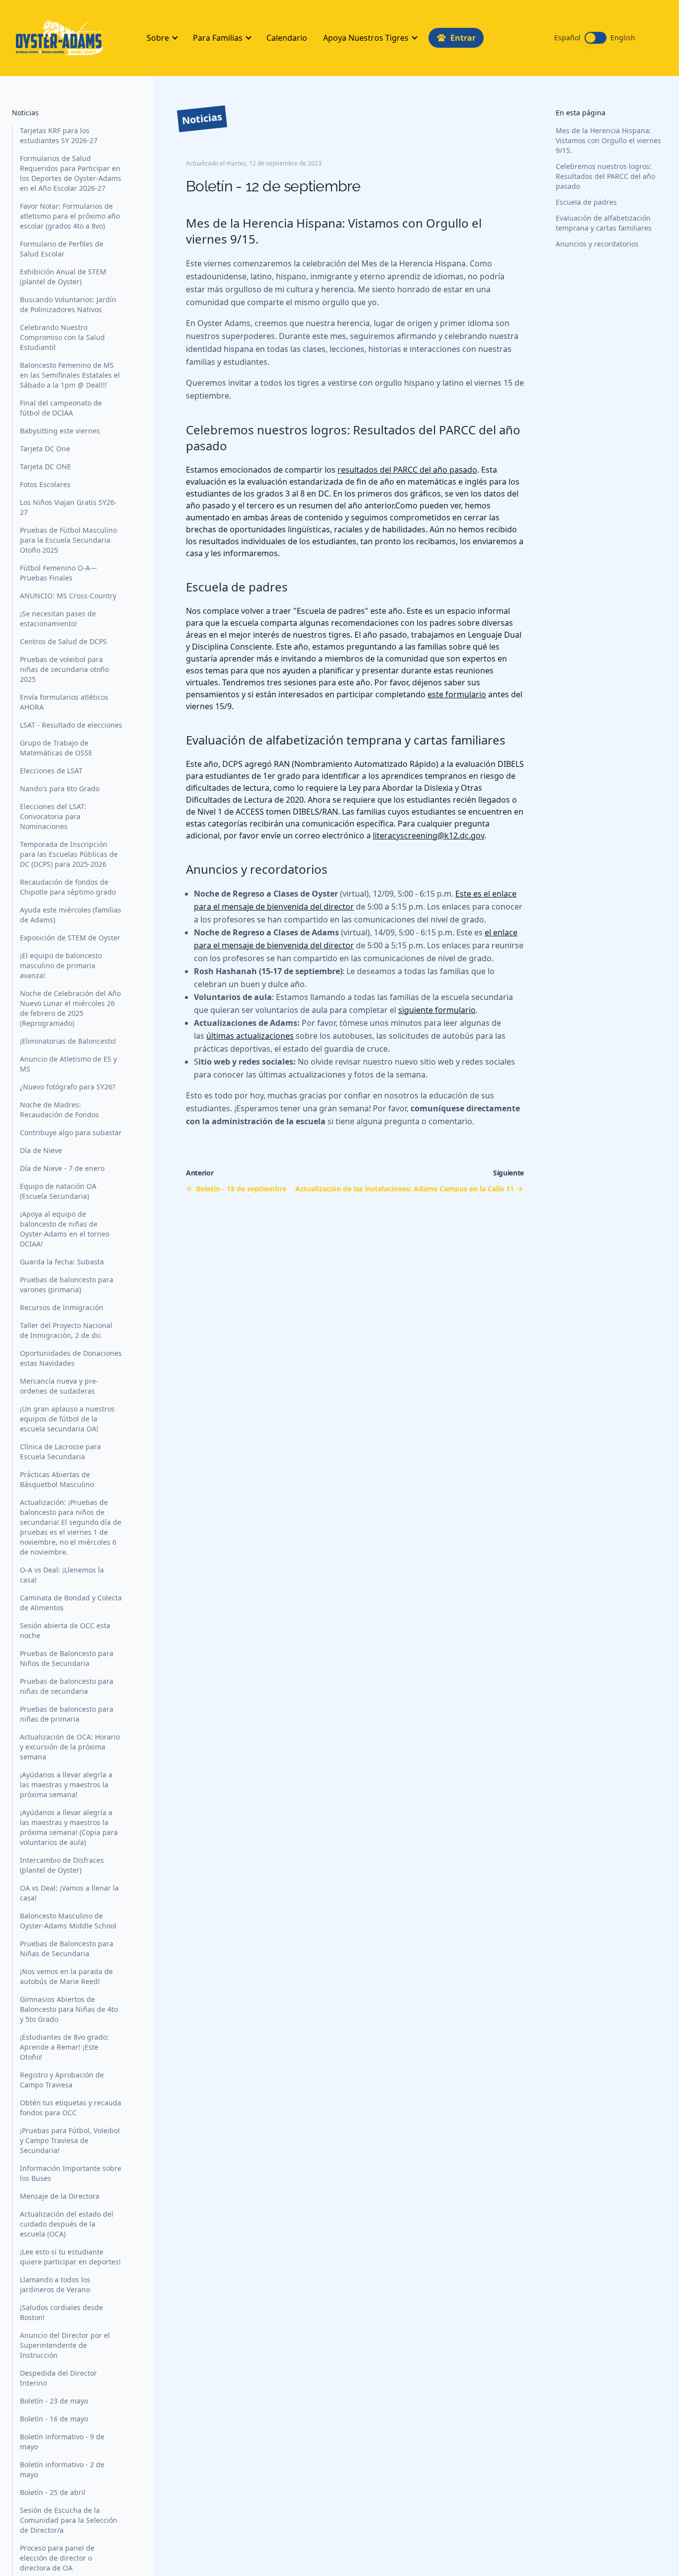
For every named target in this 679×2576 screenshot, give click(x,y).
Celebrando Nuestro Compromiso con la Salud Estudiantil (62, 337)
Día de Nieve (41, 1150)
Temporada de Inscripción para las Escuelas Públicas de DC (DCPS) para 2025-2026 (69, 854)
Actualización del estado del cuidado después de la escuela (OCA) (67, 2224)
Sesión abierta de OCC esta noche (65, 1630)
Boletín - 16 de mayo (54, 2419)
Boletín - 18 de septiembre (241, 1189)
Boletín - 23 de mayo (54, 2401)
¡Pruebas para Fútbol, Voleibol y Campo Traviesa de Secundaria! (70, 2140)
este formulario (457, 694)
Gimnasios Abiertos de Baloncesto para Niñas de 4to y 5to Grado (69, 2009)
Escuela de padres (586, 202)
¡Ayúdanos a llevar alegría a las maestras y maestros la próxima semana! (66, 1785)
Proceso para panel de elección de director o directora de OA (57, 2558)
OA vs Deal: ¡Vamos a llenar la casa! (69, 1893)
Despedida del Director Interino (58, 2378)
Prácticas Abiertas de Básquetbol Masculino (57, 1479)
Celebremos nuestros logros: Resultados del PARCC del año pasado (605, 176)
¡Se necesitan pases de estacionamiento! (58, 619)
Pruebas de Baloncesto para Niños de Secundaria (67, 1658)
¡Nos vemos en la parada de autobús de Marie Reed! (66, 1976)
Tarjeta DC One (45, 449)
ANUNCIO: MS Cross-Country (68, 596)
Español (567, 38)
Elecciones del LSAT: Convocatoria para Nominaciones (53, 816)
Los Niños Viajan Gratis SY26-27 (68, 507)
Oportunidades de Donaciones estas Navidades (71, 1358)
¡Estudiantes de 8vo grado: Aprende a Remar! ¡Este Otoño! (64, 2047)
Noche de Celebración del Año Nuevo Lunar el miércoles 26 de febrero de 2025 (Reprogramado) (70, 1008)
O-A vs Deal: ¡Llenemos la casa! (62, 1575)
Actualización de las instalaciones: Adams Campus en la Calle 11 (405, 1189)
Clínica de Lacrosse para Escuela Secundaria (60, 1452)
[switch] (595, 38)
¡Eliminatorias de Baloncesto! (68, 1041)
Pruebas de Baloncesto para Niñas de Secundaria (67, 1949)
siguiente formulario (437, 1010)
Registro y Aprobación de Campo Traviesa (62, 2080)
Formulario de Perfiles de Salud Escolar (62, 249)
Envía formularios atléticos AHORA (64, 702)
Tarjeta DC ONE (45, 466)
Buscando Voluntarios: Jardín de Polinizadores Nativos (68, 304)
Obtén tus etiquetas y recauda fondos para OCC (71, 2108)
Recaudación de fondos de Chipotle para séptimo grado (68, 887)
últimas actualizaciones (250, 1036)
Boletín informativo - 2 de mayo (62, 2469)
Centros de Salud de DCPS (63, 641)
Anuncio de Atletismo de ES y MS (68, 1064)
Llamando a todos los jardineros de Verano (55, 2285)
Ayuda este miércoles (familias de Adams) (71, 915)
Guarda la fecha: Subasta (62, 1262)
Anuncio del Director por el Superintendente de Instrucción (65, 2345)
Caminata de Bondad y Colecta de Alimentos (71, 1603)
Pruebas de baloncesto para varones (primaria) (67, 1285)
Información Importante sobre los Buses (71, 2173)
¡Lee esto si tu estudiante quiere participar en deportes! (70, 2257)
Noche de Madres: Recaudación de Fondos (59, 1110)
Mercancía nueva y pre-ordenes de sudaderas (59, 1386)
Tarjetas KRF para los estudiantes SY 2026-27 (59, 135)
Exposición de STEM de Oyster (70, 938)
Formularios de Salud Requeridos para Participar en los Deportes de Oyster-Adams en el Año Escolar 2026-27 (71, 173)
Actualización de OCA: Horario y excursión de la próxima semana (70, 1747)
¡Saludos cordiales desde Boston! (61, 2312)
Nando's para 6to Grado (60, 789)
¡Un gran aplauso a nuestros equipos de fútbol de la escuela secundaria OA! (67, 1419)
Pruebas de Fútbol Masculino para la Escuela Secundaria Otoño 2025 (68, 540)
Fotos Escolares (45, 484)
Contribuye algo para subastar (71, 1132)
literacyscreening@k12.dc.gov (428, 835)
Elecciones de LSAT (51, 771)
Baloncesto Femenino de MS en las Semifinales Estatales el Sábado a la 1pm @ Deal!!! (70, 375)
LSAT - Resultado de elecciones (71, 725)
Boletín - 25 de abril (53, 2492)
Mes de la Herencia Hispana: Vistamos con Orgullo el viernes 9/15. (608, 140)
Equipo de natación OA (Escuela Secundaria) (58, 1191)
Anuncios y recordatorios (597, 244)
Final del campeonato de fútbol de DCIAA (61, 408)
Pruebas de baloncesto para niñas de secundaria (67, 1686)
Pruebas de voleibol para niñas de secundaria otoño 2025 (64, 669)
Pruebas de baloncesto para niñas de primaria (67, 1714)
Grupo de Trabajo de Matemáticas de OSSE (56, 748)
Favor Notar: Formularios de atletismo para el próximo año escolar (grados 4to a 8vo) (70, 216)
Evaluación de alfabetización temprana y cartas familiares (604, 223)
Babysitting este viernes (60, 431)
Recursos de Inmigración (62, 1307)
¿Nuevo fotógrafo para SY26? (68, 1087)
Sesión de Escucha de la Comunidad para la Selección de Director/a (69, 2520)
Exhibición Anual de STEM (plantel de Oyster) (63, 277)
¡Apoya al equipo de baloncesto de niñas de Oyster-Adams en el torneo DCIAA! (65, 1229)
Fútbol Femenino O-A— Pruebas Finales (58, 573)
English (623, 38)
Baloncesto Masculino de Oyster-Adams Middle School (68, 1921)
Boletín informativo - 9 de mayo (62, 2442)
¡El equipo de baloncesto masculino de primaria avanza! (61, 965)
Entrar (463, 38)
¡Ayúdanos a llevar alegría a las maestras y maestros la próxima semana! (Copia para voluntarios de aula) (69, 1827)
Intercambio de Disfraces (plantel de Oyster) (62, 1865)
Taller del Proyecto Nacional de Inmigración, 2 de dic (66, 1330)
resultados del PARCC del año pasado (407, 470)
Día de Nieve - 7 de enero (62, 1168)
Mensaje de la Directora (60, 2196)
